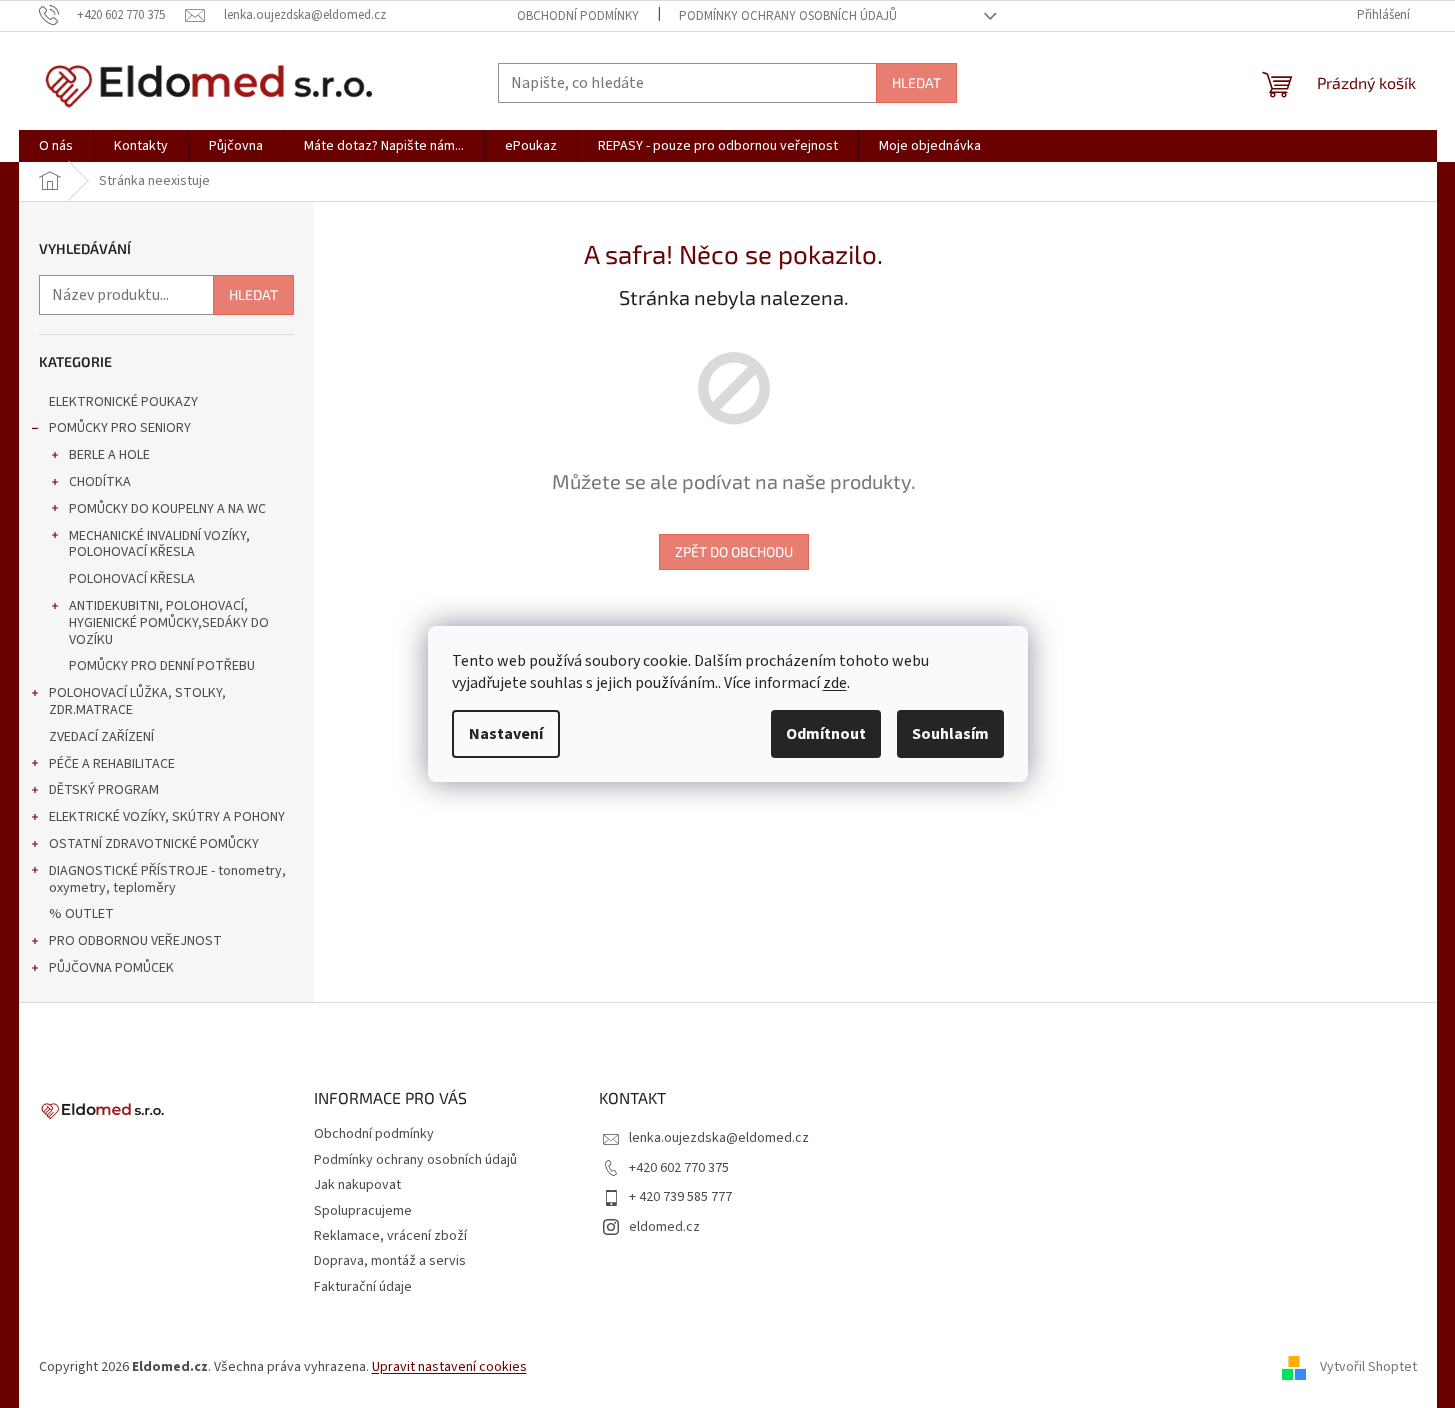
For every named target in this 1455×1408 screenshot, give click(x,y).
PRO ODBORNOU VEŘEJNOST (135, 941)
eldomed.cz (664, 1227)
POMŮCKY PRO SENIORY (120, 428)
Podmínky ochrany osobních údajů (788, 16)
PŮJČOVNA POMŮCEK (111, 968)
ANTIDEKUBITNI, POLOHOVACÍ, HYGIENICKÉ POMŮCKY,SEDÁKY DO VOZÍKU (169, 623)
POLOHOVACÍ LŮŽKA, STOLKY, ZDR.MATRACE (137, 701)
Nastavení (506, 734)
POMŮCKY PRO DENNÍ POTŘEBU (162, 666)
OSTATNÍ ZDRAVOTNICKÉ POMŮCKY (154, 844)
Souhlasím (950, 734)
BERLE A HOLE (109, 455)
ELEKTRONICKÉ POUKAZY (123, 402)
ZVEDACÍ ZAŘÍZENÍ (101, 737)
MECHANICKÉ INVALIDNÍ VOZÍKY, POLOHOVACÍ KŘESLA (159, 544)
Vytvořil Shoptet (1368, 1367)
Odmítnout (826, 734)
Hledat (916, 82)
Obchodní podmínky (578, 16)
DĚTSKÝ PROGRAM (104, 790)
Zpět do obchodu (734, 551)
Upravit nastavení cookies (449, 1367)
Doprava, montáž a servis (390, 1261)
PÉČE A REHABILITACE (112, 764)
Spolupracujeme (363, 1211)
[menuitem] (56, 146)
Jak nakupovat (357, 1185)
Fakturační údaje (363, 1287)
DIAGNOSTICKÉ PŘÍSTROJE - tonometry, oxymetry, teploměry (167, 879)
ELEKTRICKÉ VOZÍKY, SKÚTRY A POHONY (167, 817)
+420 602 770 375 (679, 1168)
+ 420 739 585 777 (680, 1197)
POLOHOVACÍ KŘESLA (132, 579)
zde (835, 683)
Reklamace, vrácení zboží (390, 1236)
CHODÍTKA (100, 482)
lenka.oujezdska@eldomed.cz (719, 1138)
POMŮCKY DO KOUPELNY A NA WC (167, 509)
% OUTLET (81, 914)
